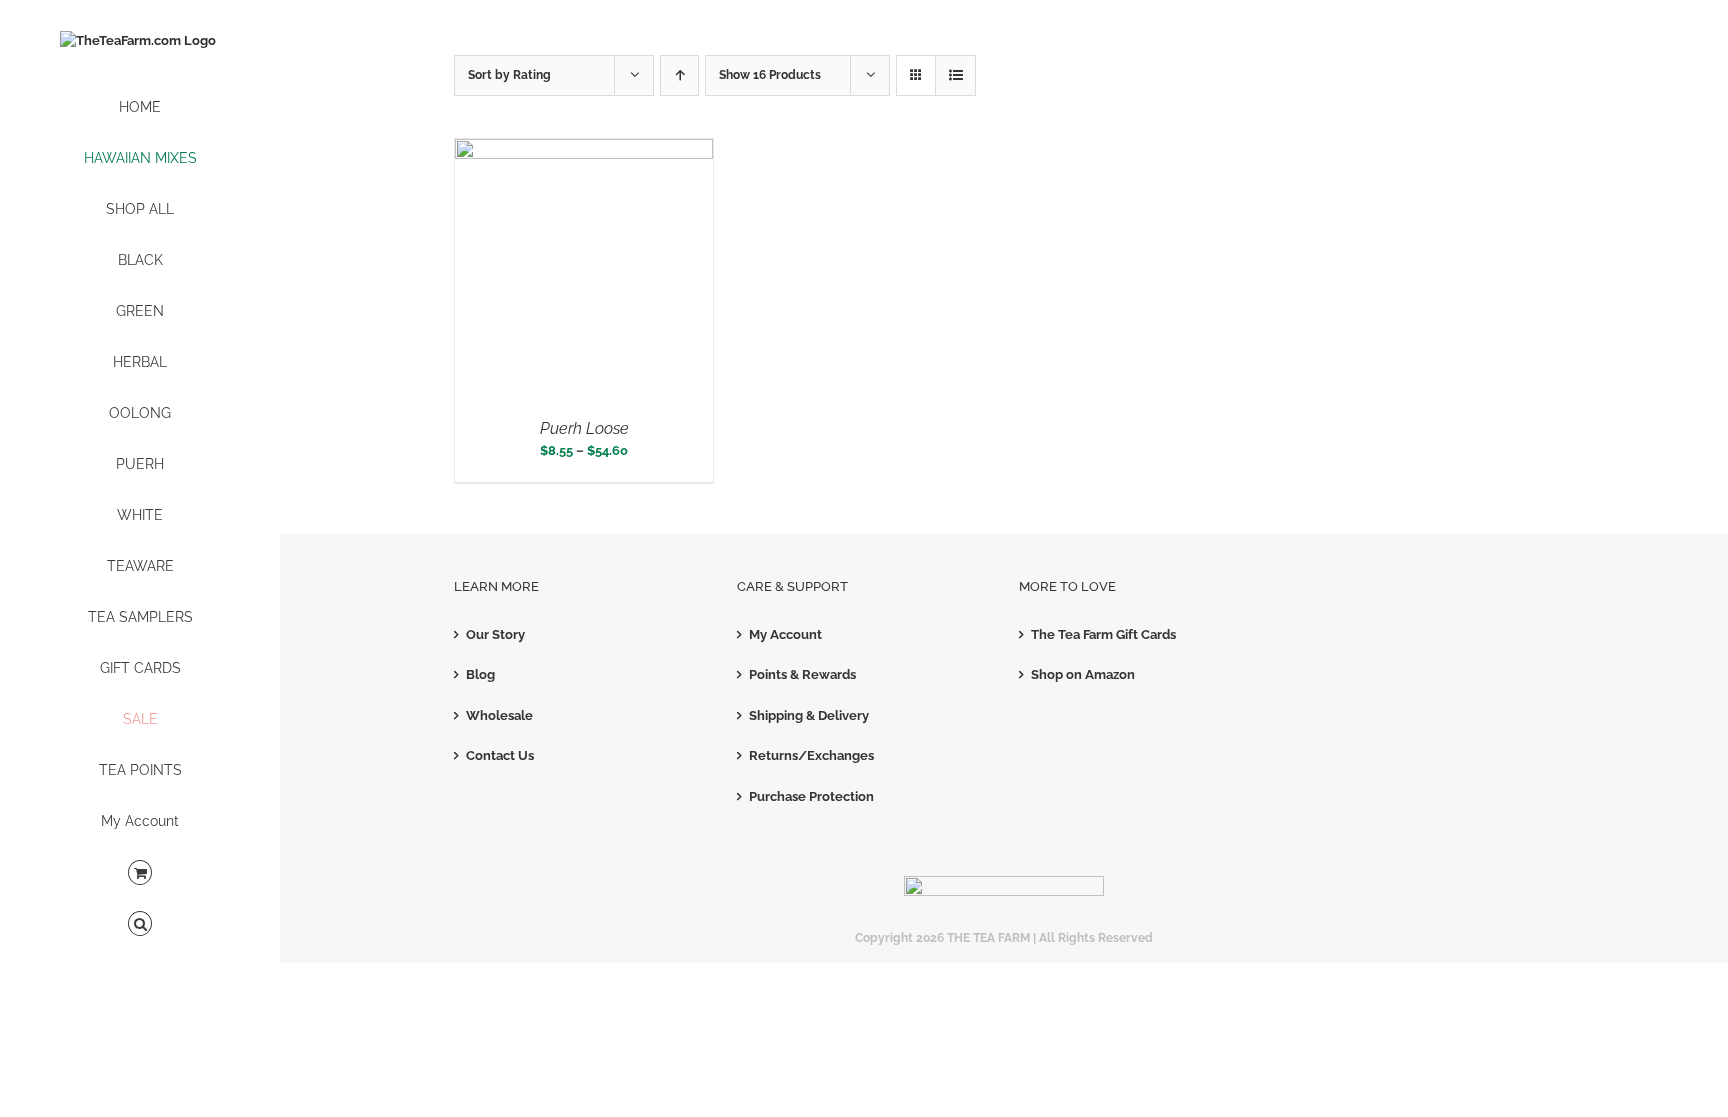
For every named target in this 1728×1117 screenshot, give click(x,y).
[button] (140, 924)
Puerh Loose (584, 428)
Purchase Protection (811, 796)
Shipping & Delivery (809, 715)
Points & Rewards (802, 674)
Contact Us (500, 755)
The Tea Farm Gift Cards (1103, 634)
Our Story (495, 634)
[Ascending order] (679, 75)
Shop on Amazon (1083, 674)
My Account (785, 634)
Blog (480, 674)
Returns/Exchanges (811, 755)
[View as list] (955, 75)
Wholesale (499, 715)
